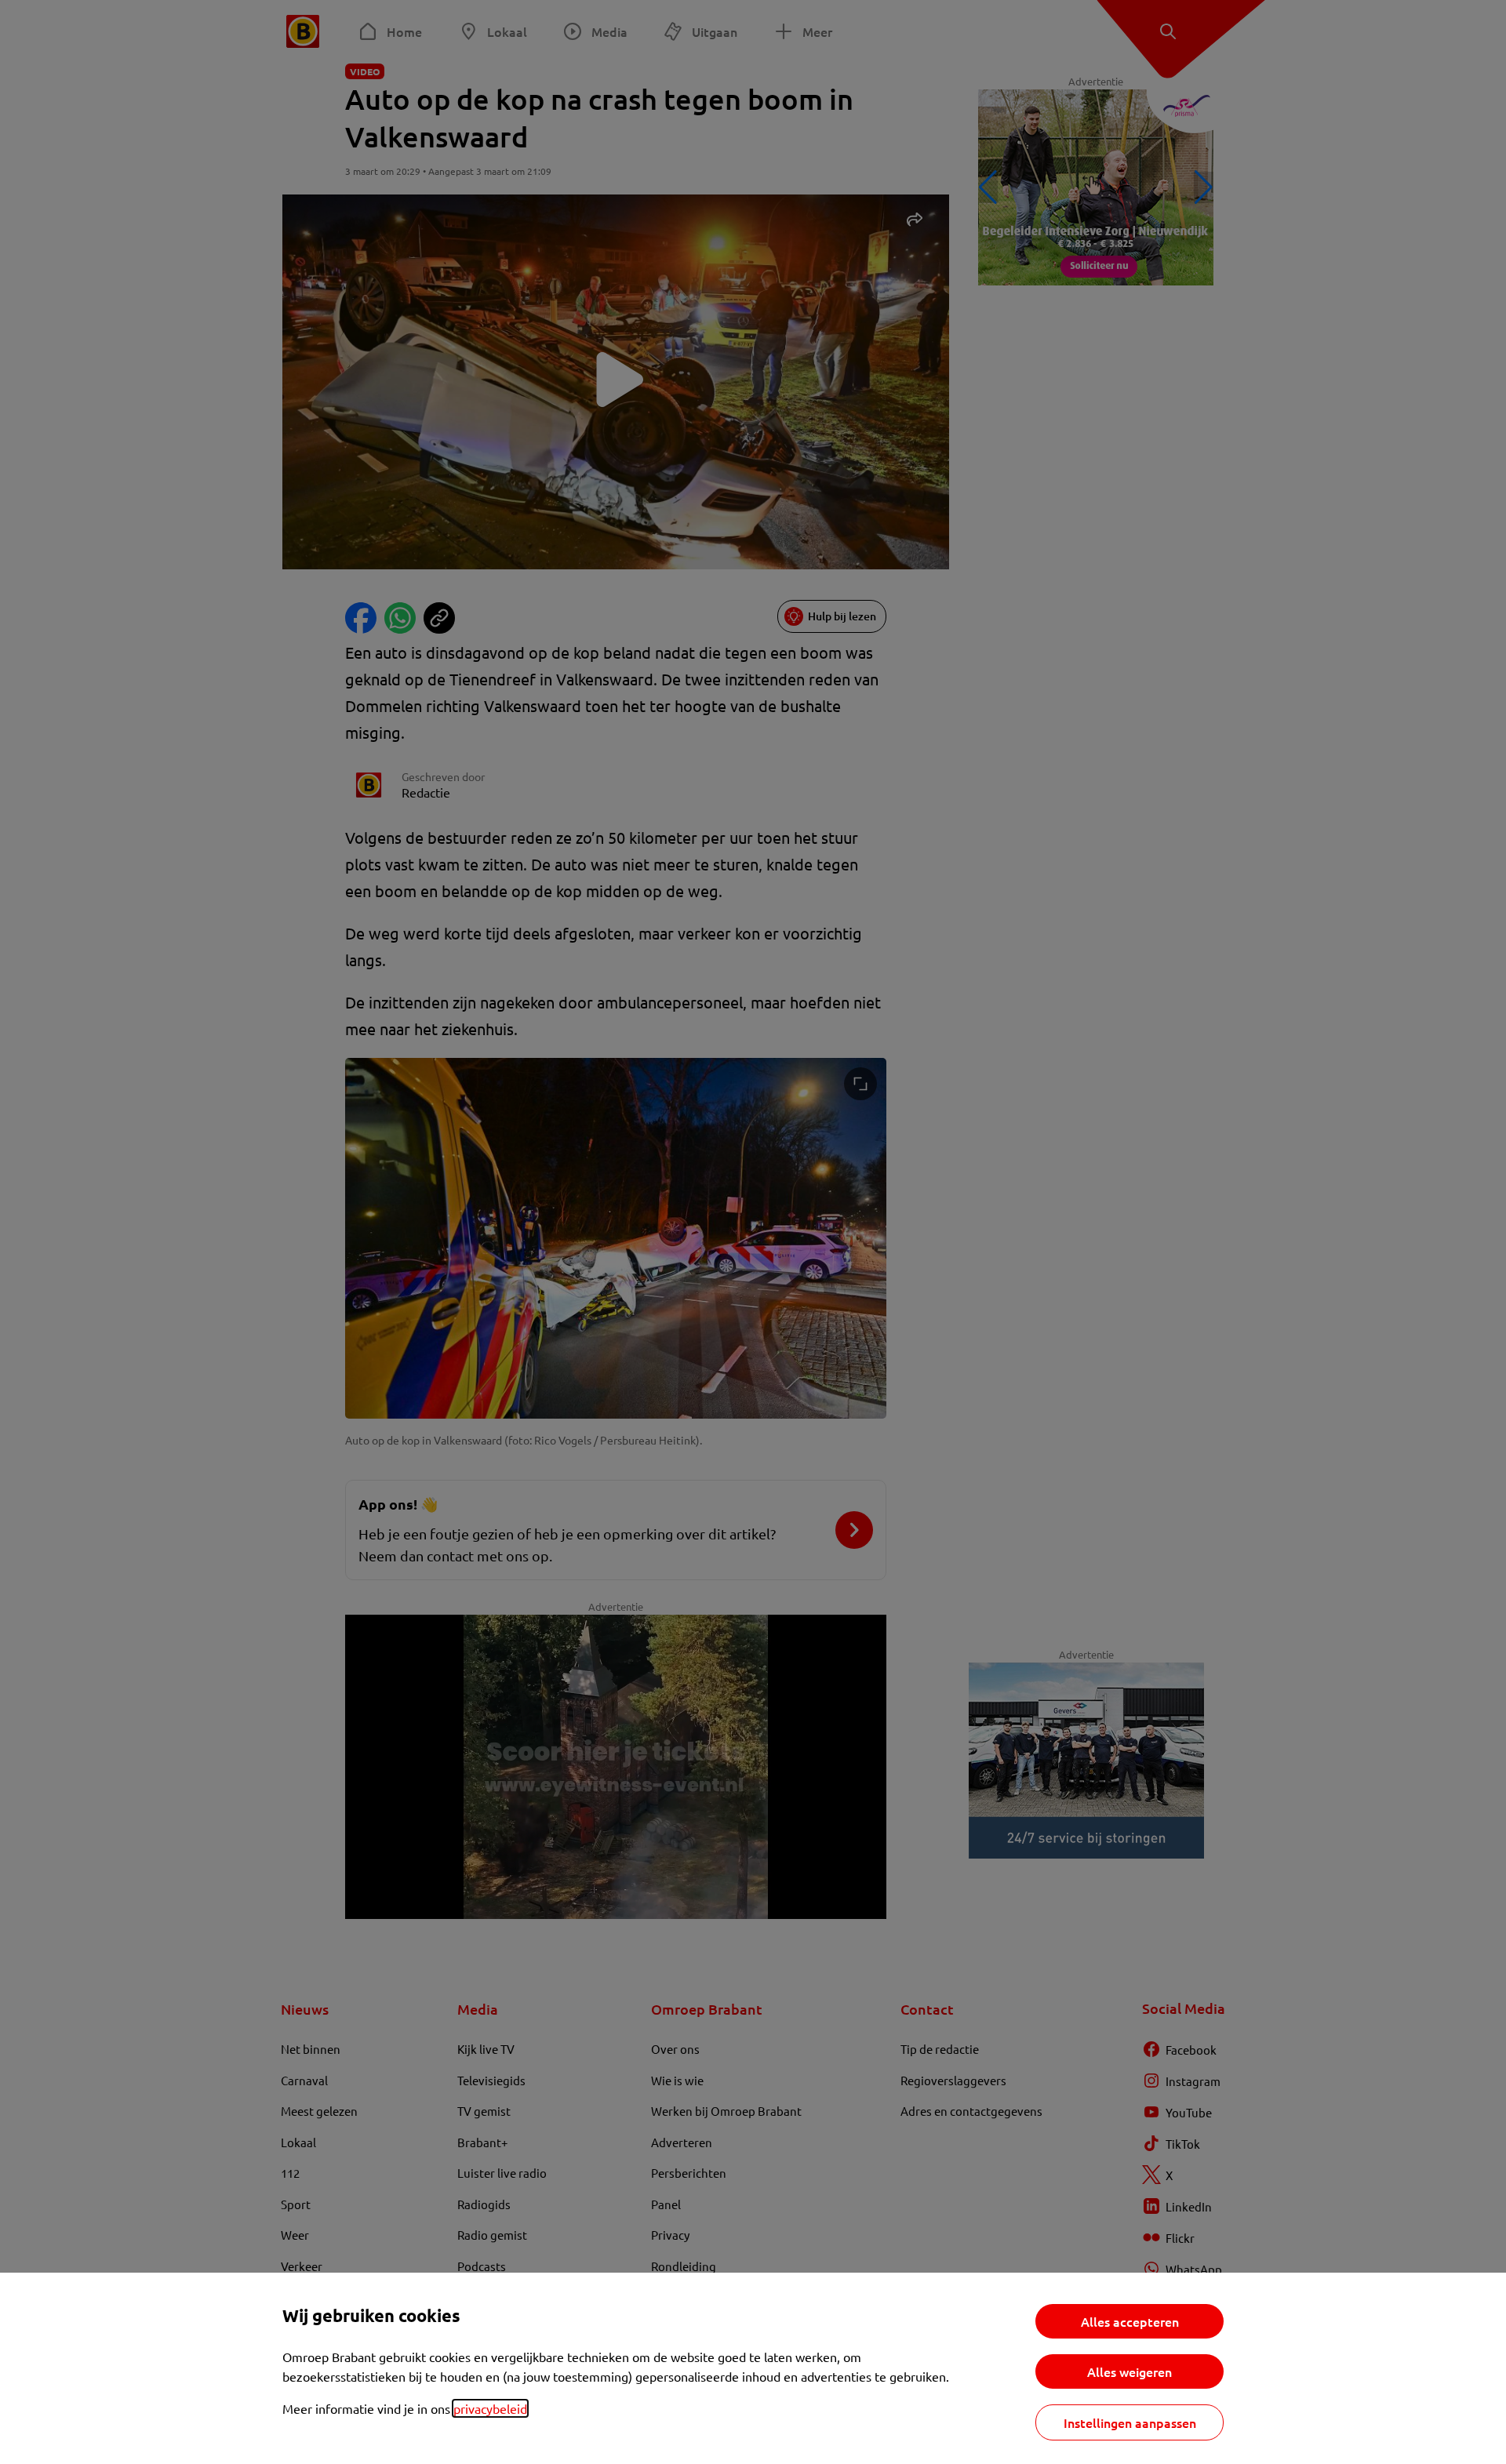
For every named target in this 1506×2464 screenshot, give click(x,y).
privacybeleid (490, 2408)
